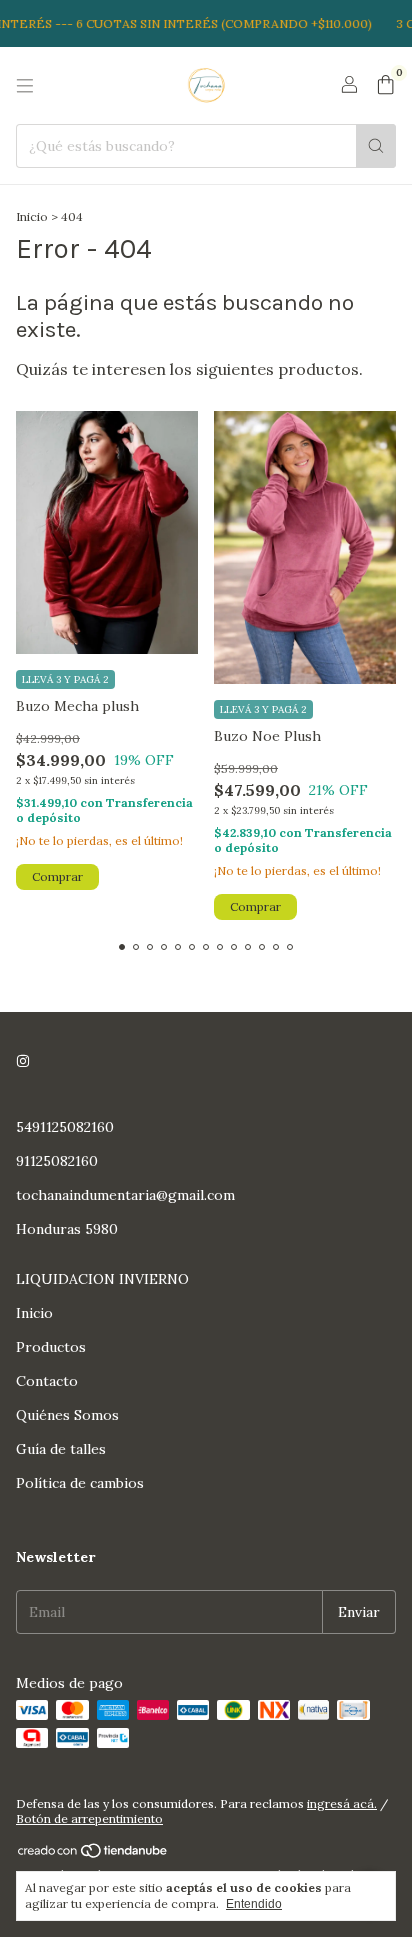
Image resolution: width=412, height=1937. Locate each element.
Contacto (47, 1381)
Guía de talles (61, 1449)
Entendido (254, 1904)
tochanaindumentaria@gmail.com (125, 1195)
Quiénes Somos (67, 1415)
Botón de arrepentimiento (89, 1818)
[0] (385, 86)
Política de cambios (80, 1483)
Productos (51, 1347)
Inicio (32, 216)
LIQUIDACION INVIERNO (102, 1279)
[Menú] (25, 86)
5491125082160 (65, 1127)
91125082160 (57, 1161)
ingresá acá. (342, 1803)
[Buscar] (376, 146)
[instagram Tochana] (23, 1061)
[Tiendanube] (93, 1854)
